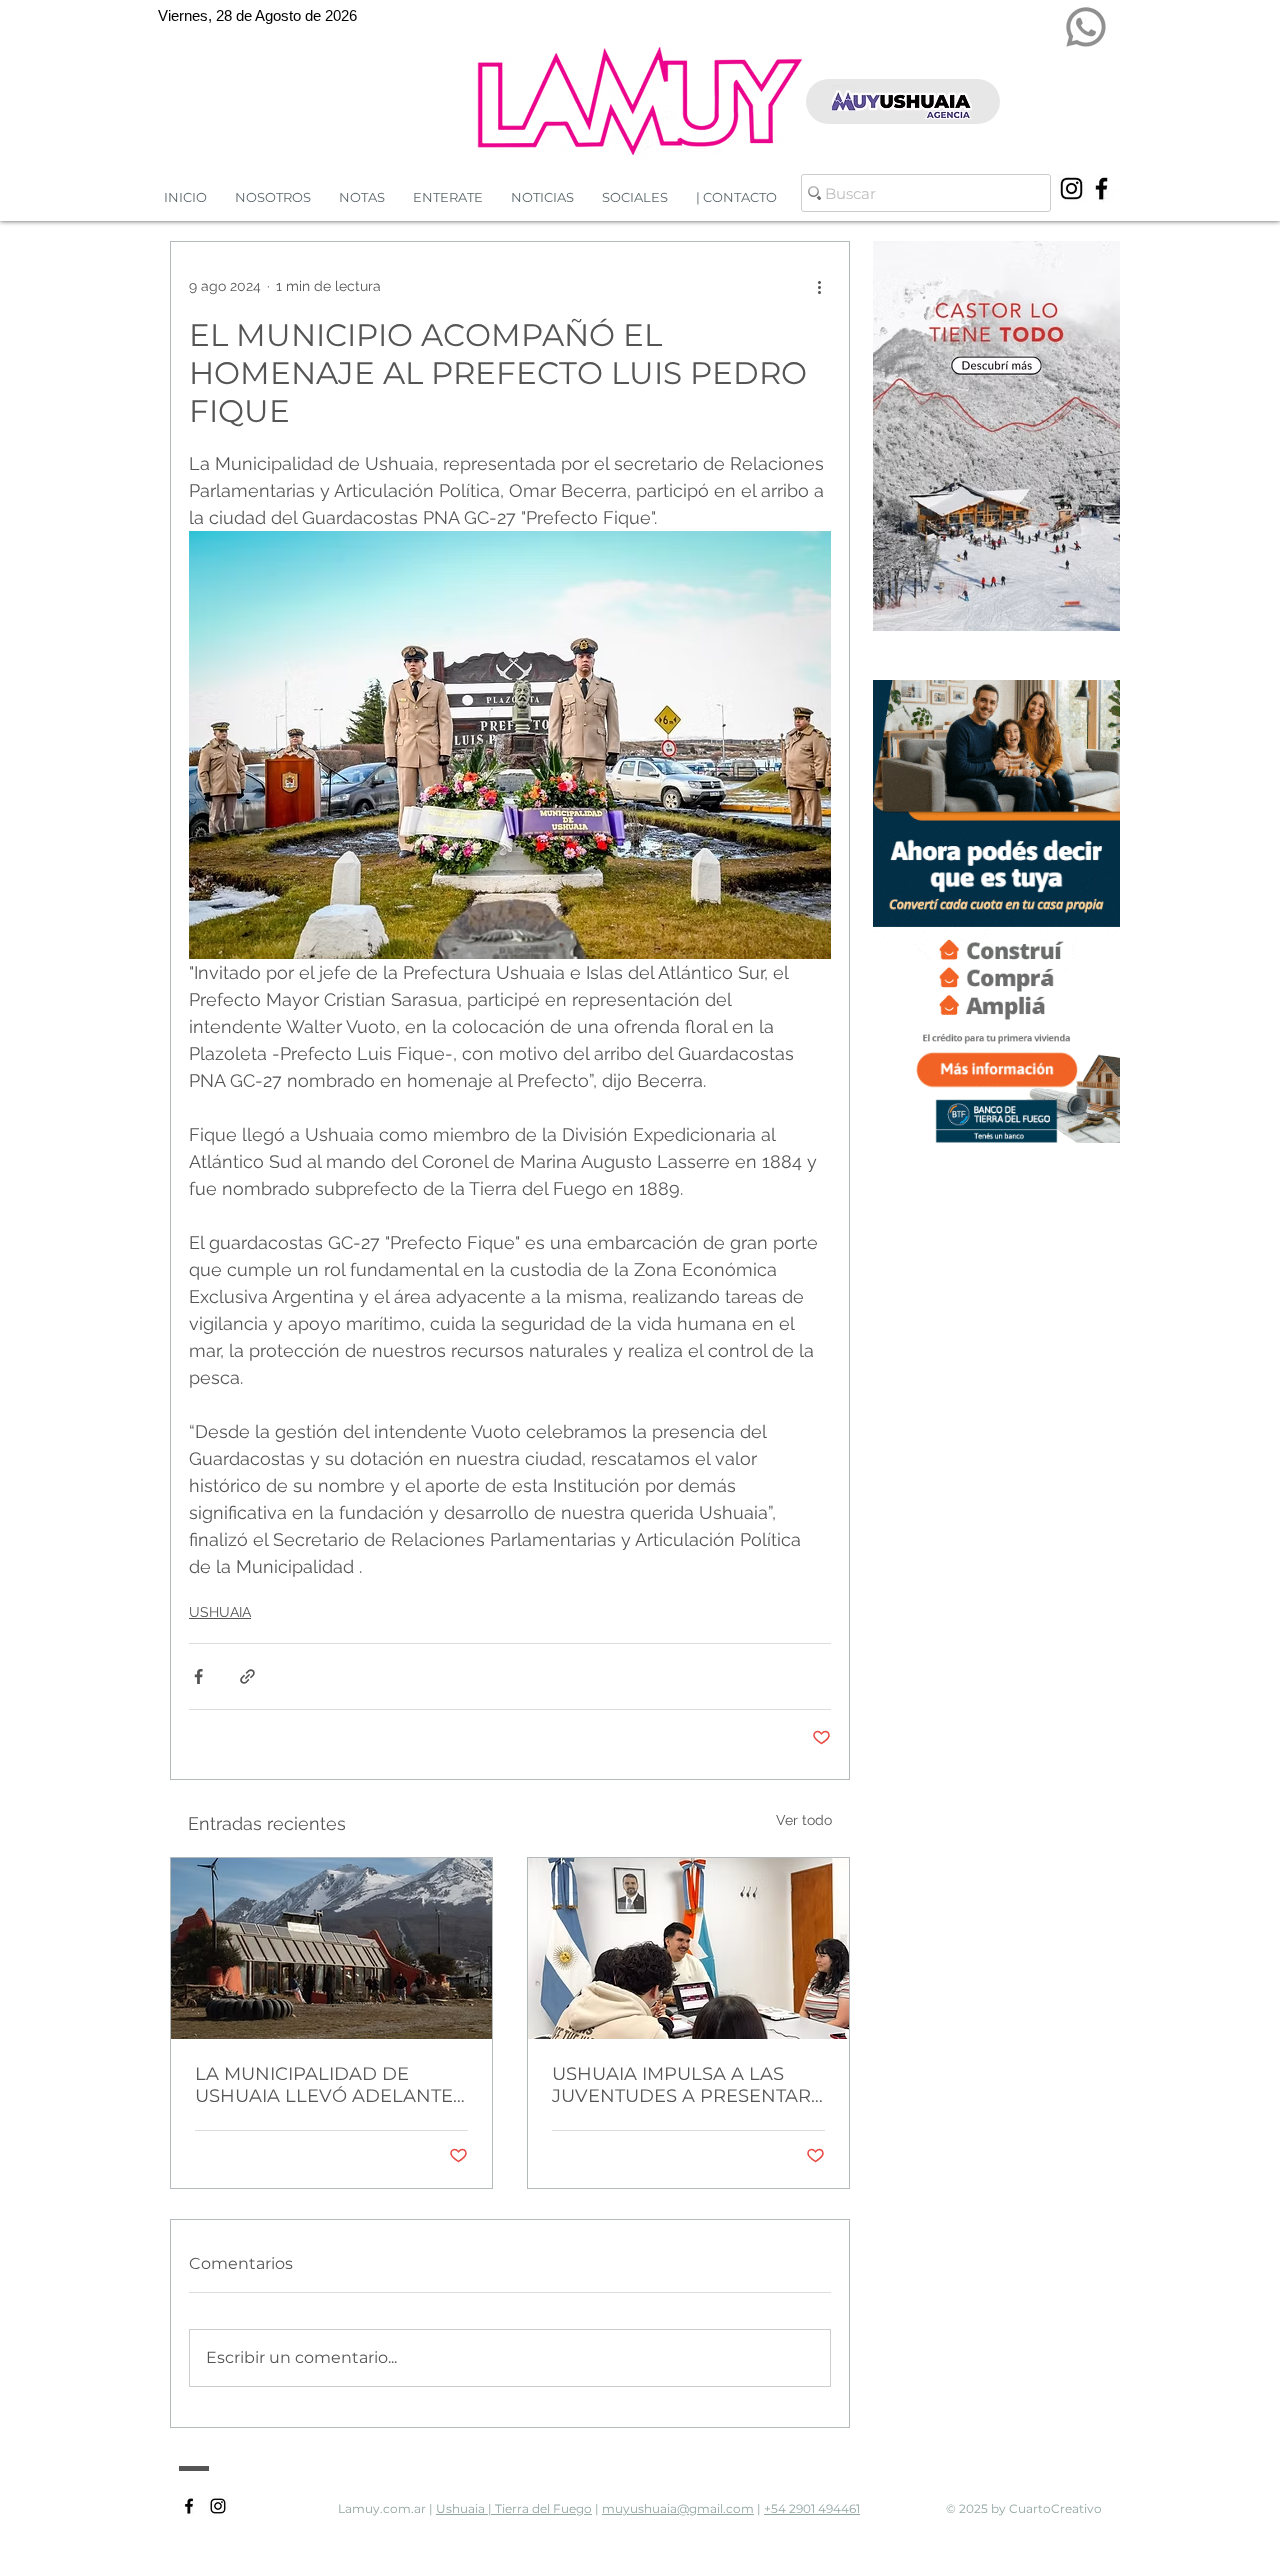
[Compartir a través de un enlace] (247, 1676)
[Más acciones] (819, 286)
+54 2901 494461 (812, 2508)
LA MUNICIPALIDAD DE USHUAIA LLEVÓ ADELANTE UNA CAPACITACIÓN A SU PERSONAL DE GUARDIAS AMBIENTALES (324, 2085)
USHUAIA (220, 1612)
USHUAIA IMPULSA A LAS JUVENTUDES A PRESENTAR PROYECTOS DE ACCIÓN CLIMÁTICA (681, 2085)
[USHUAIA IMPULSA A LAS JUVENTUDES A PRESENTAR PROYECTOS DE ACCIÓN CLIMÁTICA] (688, 1948)
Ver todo (804, 1820)
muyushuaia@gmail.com (678, 2508)
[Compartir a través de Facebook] (198, 1676)
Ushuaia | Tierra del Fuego (514, 2508)
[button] (542, 197)
